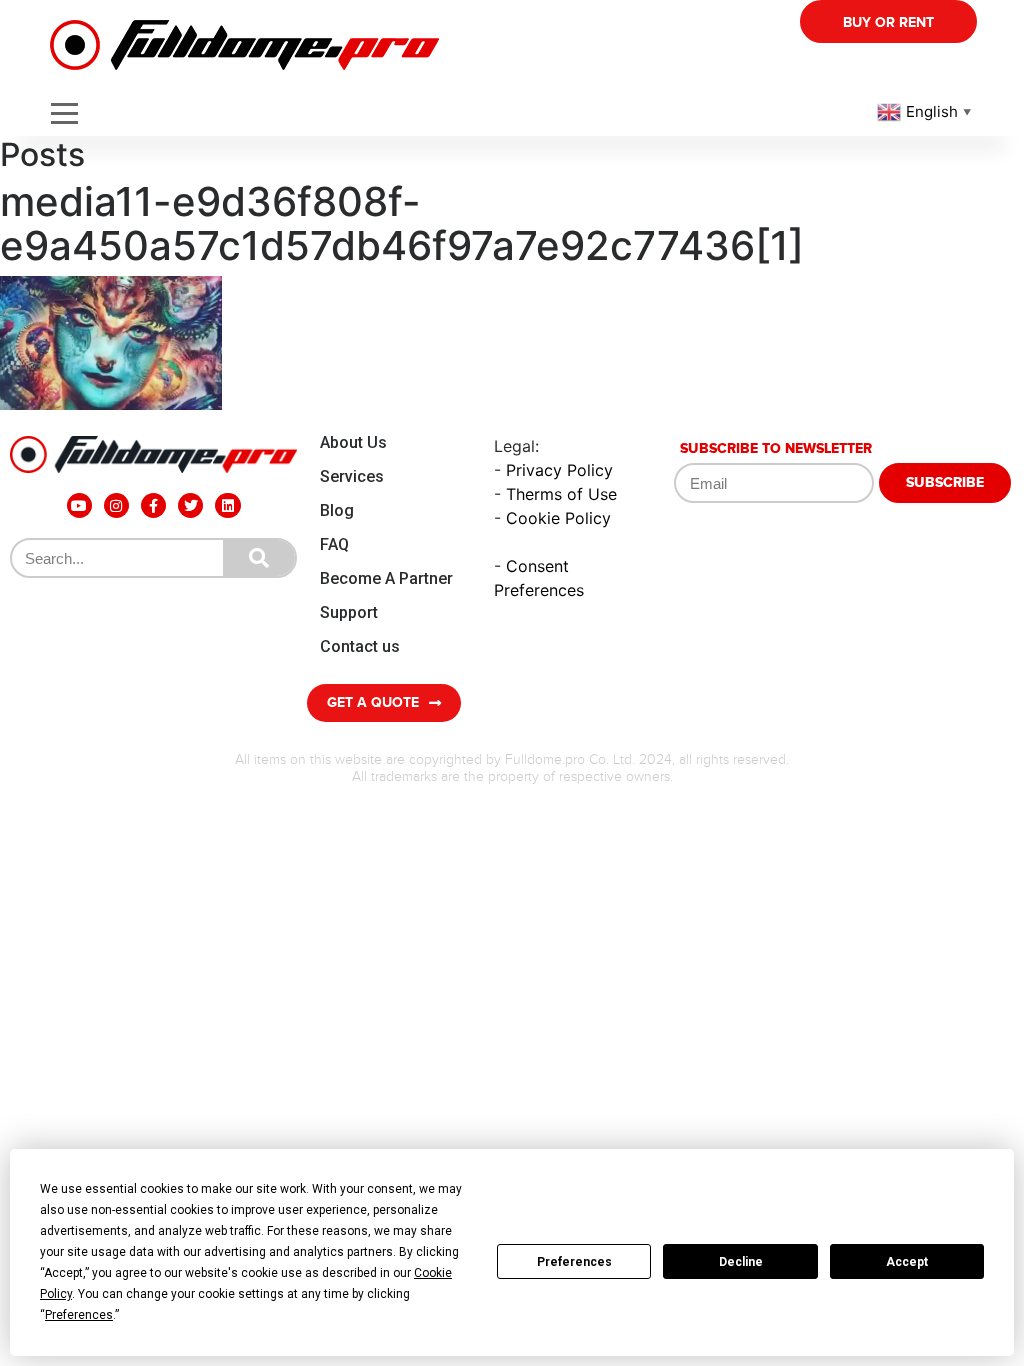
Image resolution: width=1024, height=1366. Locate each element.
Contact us (360, 646)
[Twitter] (190, 505)
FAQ (334, 544)
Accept (907, 1262)
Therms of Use (561, 494)
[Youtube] (79, 505)
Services (352, 476)
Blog (337, 510)
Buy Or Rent (888, 22)
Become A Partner (386, 578)
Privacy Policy (559, 470)
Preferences (574, 1262)
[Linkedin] (227, 505)
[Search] (259, 558)
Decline (741, 1262)
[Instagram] (116, 505)
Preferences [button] (79, 1315)
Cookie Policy (558, 518)
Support (349, 612)
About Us (353, 442)
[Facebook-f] (153, 505)
